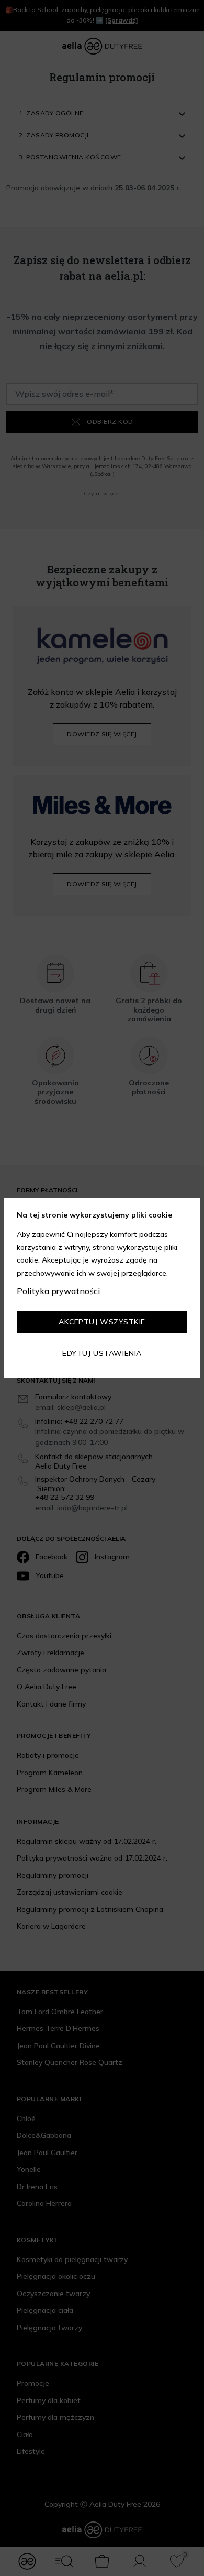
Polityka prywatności (58, 1291)
